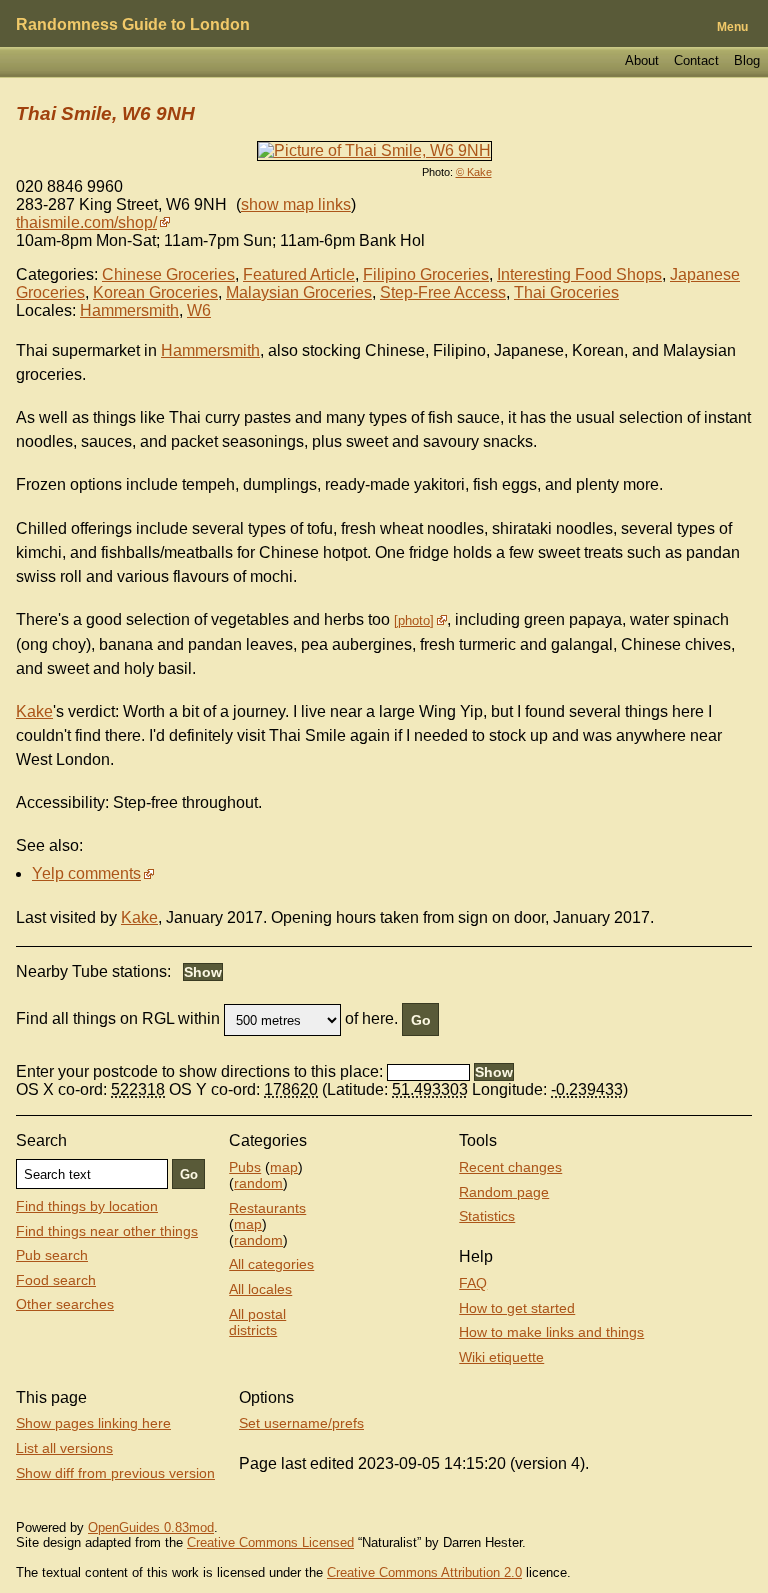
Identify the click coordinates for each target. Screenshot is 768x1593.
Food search (56, 1280)
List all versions (64, 1448)
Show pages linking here (93, 1423)
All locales (260, 1289)
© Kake (474, 172)
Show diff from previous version (115, 1473)
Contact (696, 60)
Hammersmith (129, 310)
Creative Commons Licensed (270, 1542)
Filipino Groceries (426, 274)
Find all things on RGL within (118, 1019)
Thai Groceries (566, 292)
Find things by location (87, 1206)
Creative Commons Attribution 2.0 (424, 1572)
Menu (732, 27)
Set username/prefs (301, 1423)
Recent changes (510, 1167)
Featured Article (299, 274)
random (258, 1183)
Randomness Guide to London (133, 24)
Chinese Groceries (168, 274)
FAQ (473, 1283)
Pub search (52, 1255)
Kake (34, 711)
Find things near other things (107, 1231)
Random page (504, 1192)
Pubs (245, 1167)
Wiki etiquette (501, 1357)
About (642, 60)
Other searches (65, 1304)
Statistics (487, 1216)
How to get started (517, 1308)
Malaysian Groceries (299, 292)
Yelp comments (86, 873)
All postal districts (257, 1322)
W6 (199, 310)
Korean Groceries (155, 292)
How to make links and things (551, 1332)
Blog (747, 60)
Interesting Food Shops (579, 274)
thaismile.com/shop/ (86, 222)
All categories (271, 1264)
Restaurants (267, 1208)
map (284, 1167)
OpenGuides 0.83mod (151, 1527)
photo (414, 620)
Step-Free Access (443, 292)
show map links (296, 204)
